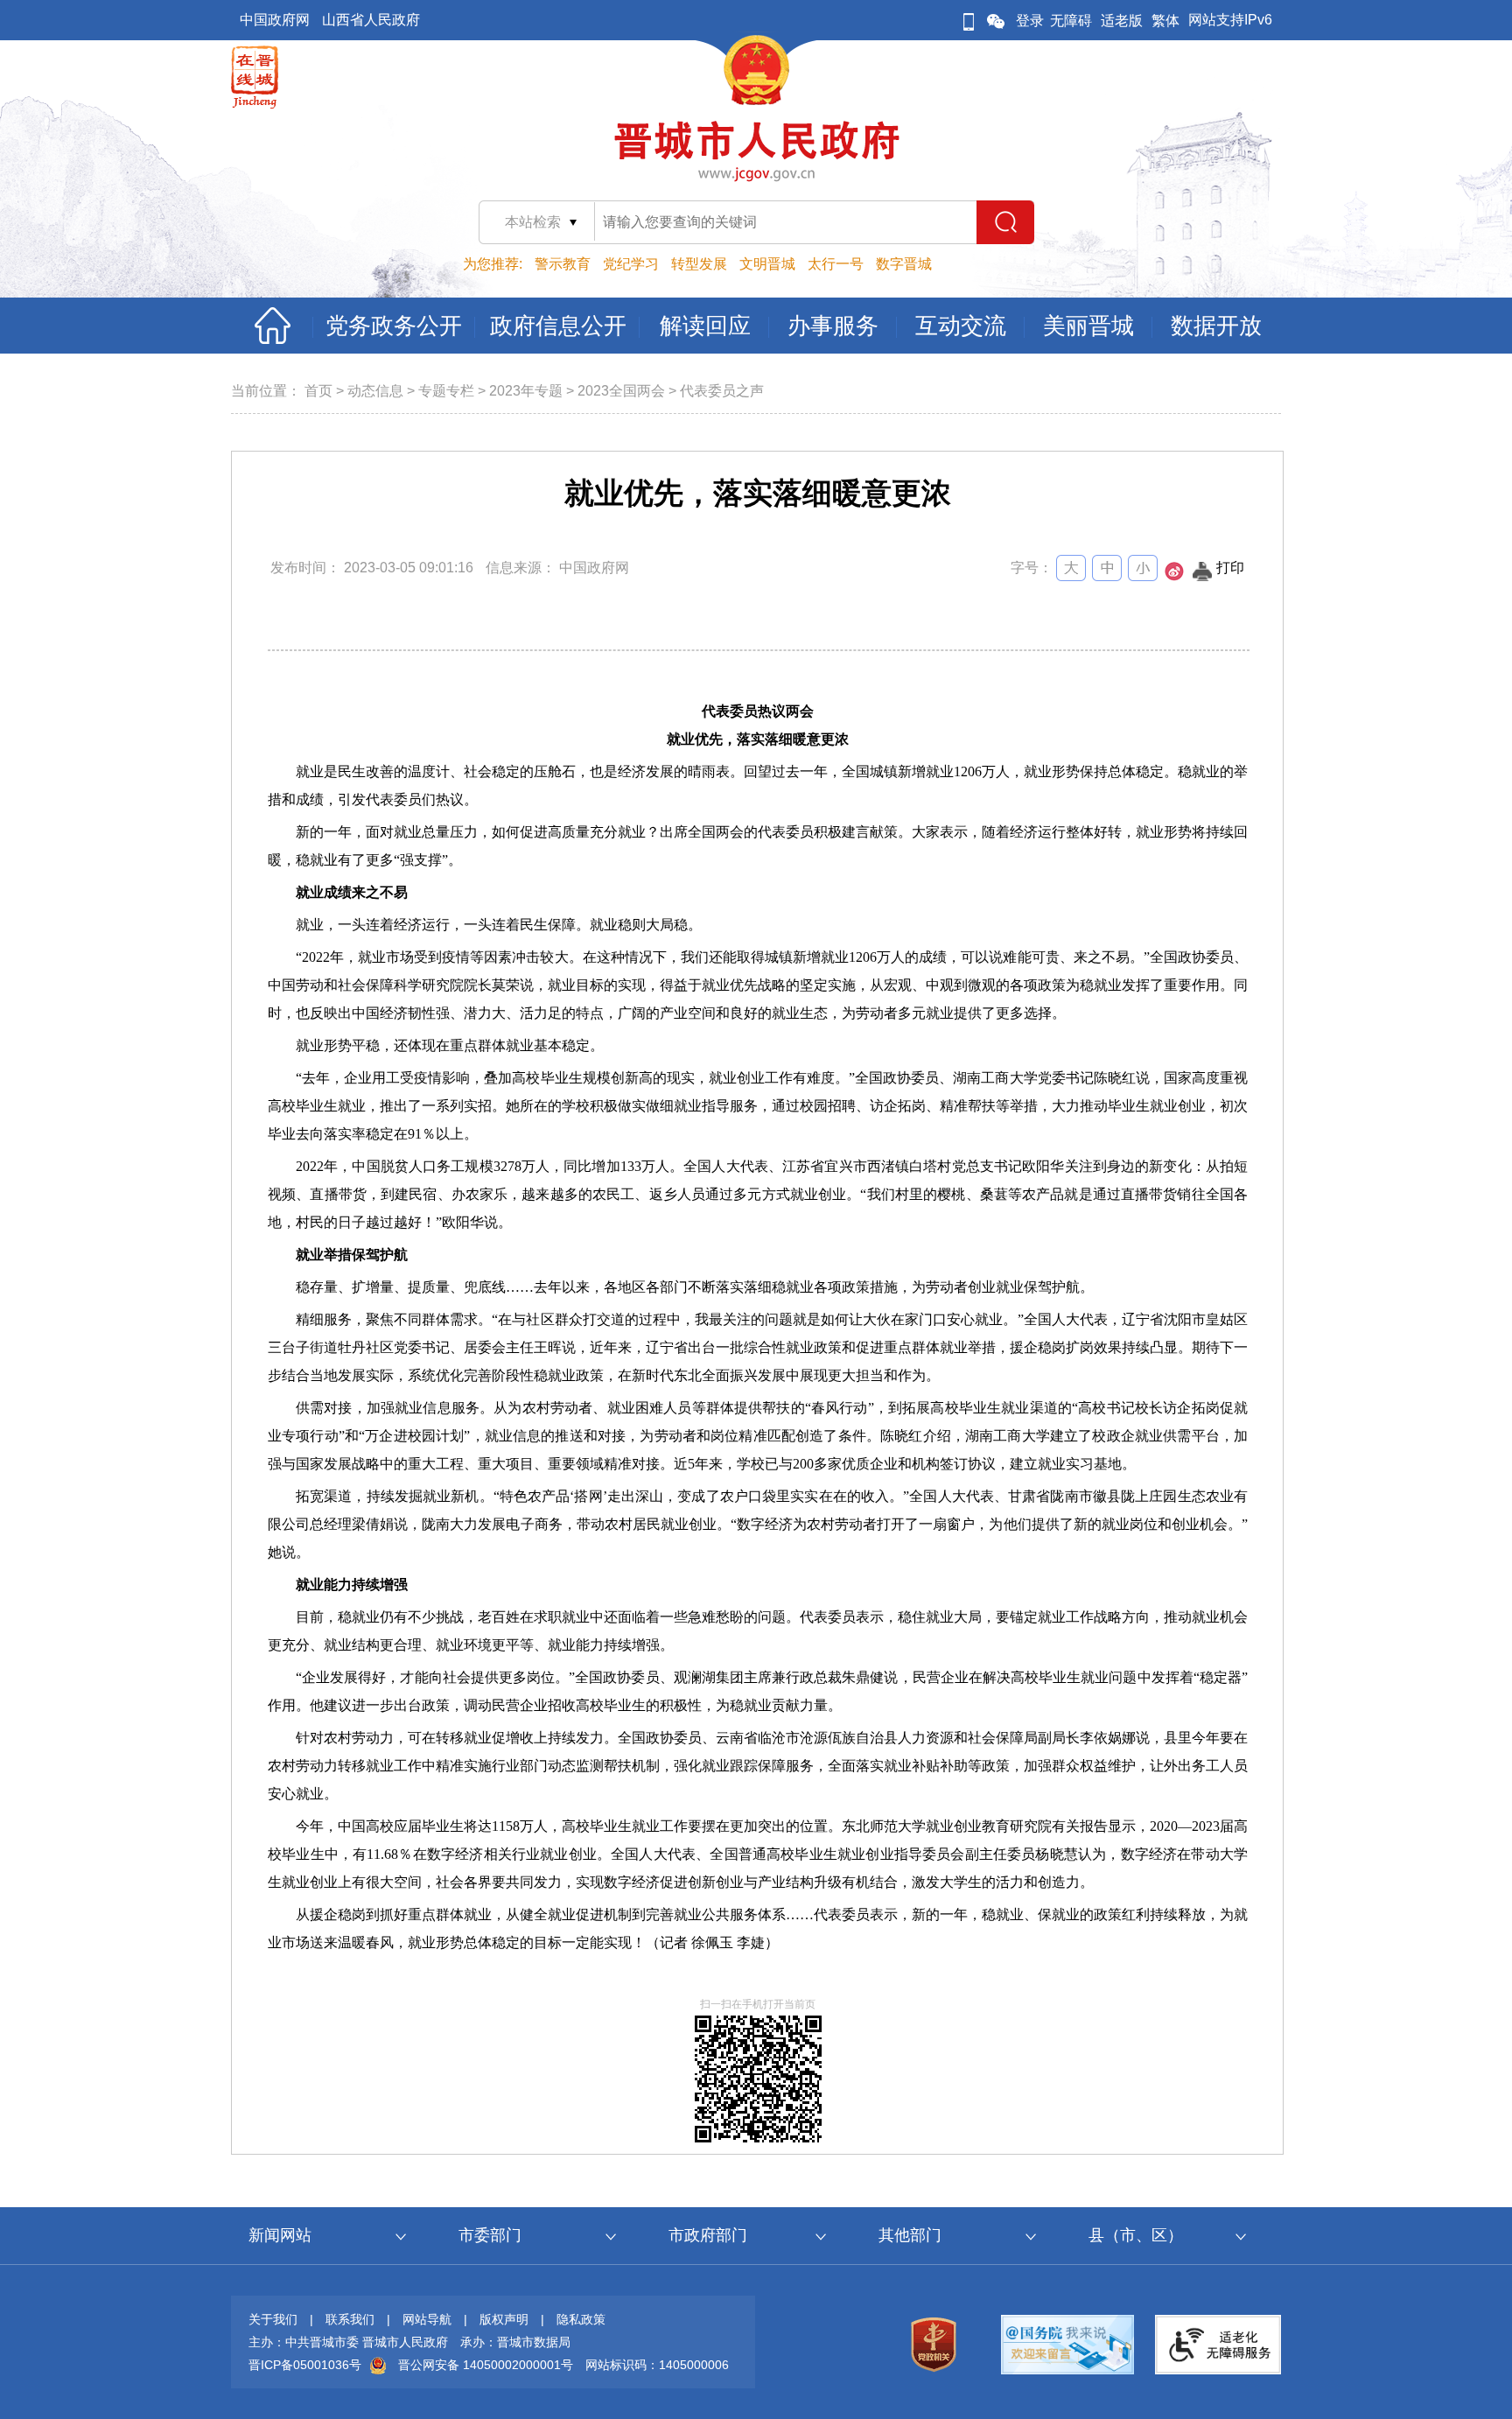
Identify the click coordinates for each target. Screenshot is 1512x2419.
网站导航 (427, 2319)
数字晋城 (904, 264)
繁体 (1165, 21)
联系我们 (350, 2319)
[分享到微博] (1174, 576)
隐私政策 (581, 2319)
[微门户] (969, 21)
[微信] (996, 21)
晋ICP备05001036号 (305, 2365)
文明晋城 (767, 264)
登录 (1030, 21)
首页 (318, 391)
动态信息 (375, 391)
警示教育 (563, 264)
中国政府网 (275, 20)
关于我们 (273, 2319)
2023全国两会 (621, 391)
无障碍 (1071, 21)
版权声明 (504, 2319)
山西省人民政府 (371, 20)
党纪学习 (631, 264)
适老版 (1122, 21)
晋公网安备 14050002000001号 (486, 2365)
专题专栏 (446, 391)
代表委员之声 (722, 391)
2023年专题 (526, 391)
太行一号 (836, 264)
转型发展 (699, 264)
